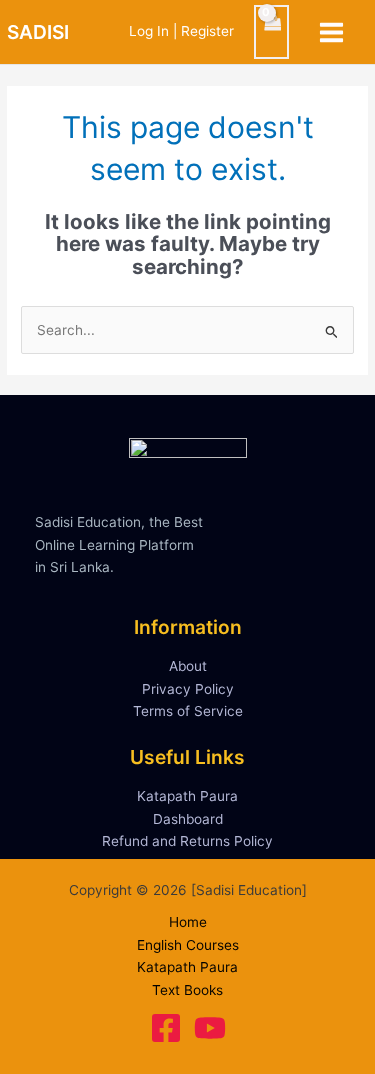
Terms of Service (188, 711)
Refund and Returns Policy (187, 841)
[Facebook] (166, 1028)
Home (188, 922)
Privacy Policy (188, 689)
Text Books (187, 990)
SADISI (38, 32)
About (188, 666)
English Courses (188, 945)
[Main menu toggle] (332, 32)
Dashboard (188, 819)
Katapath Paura (187, 796)
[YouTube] (210, 1028)
